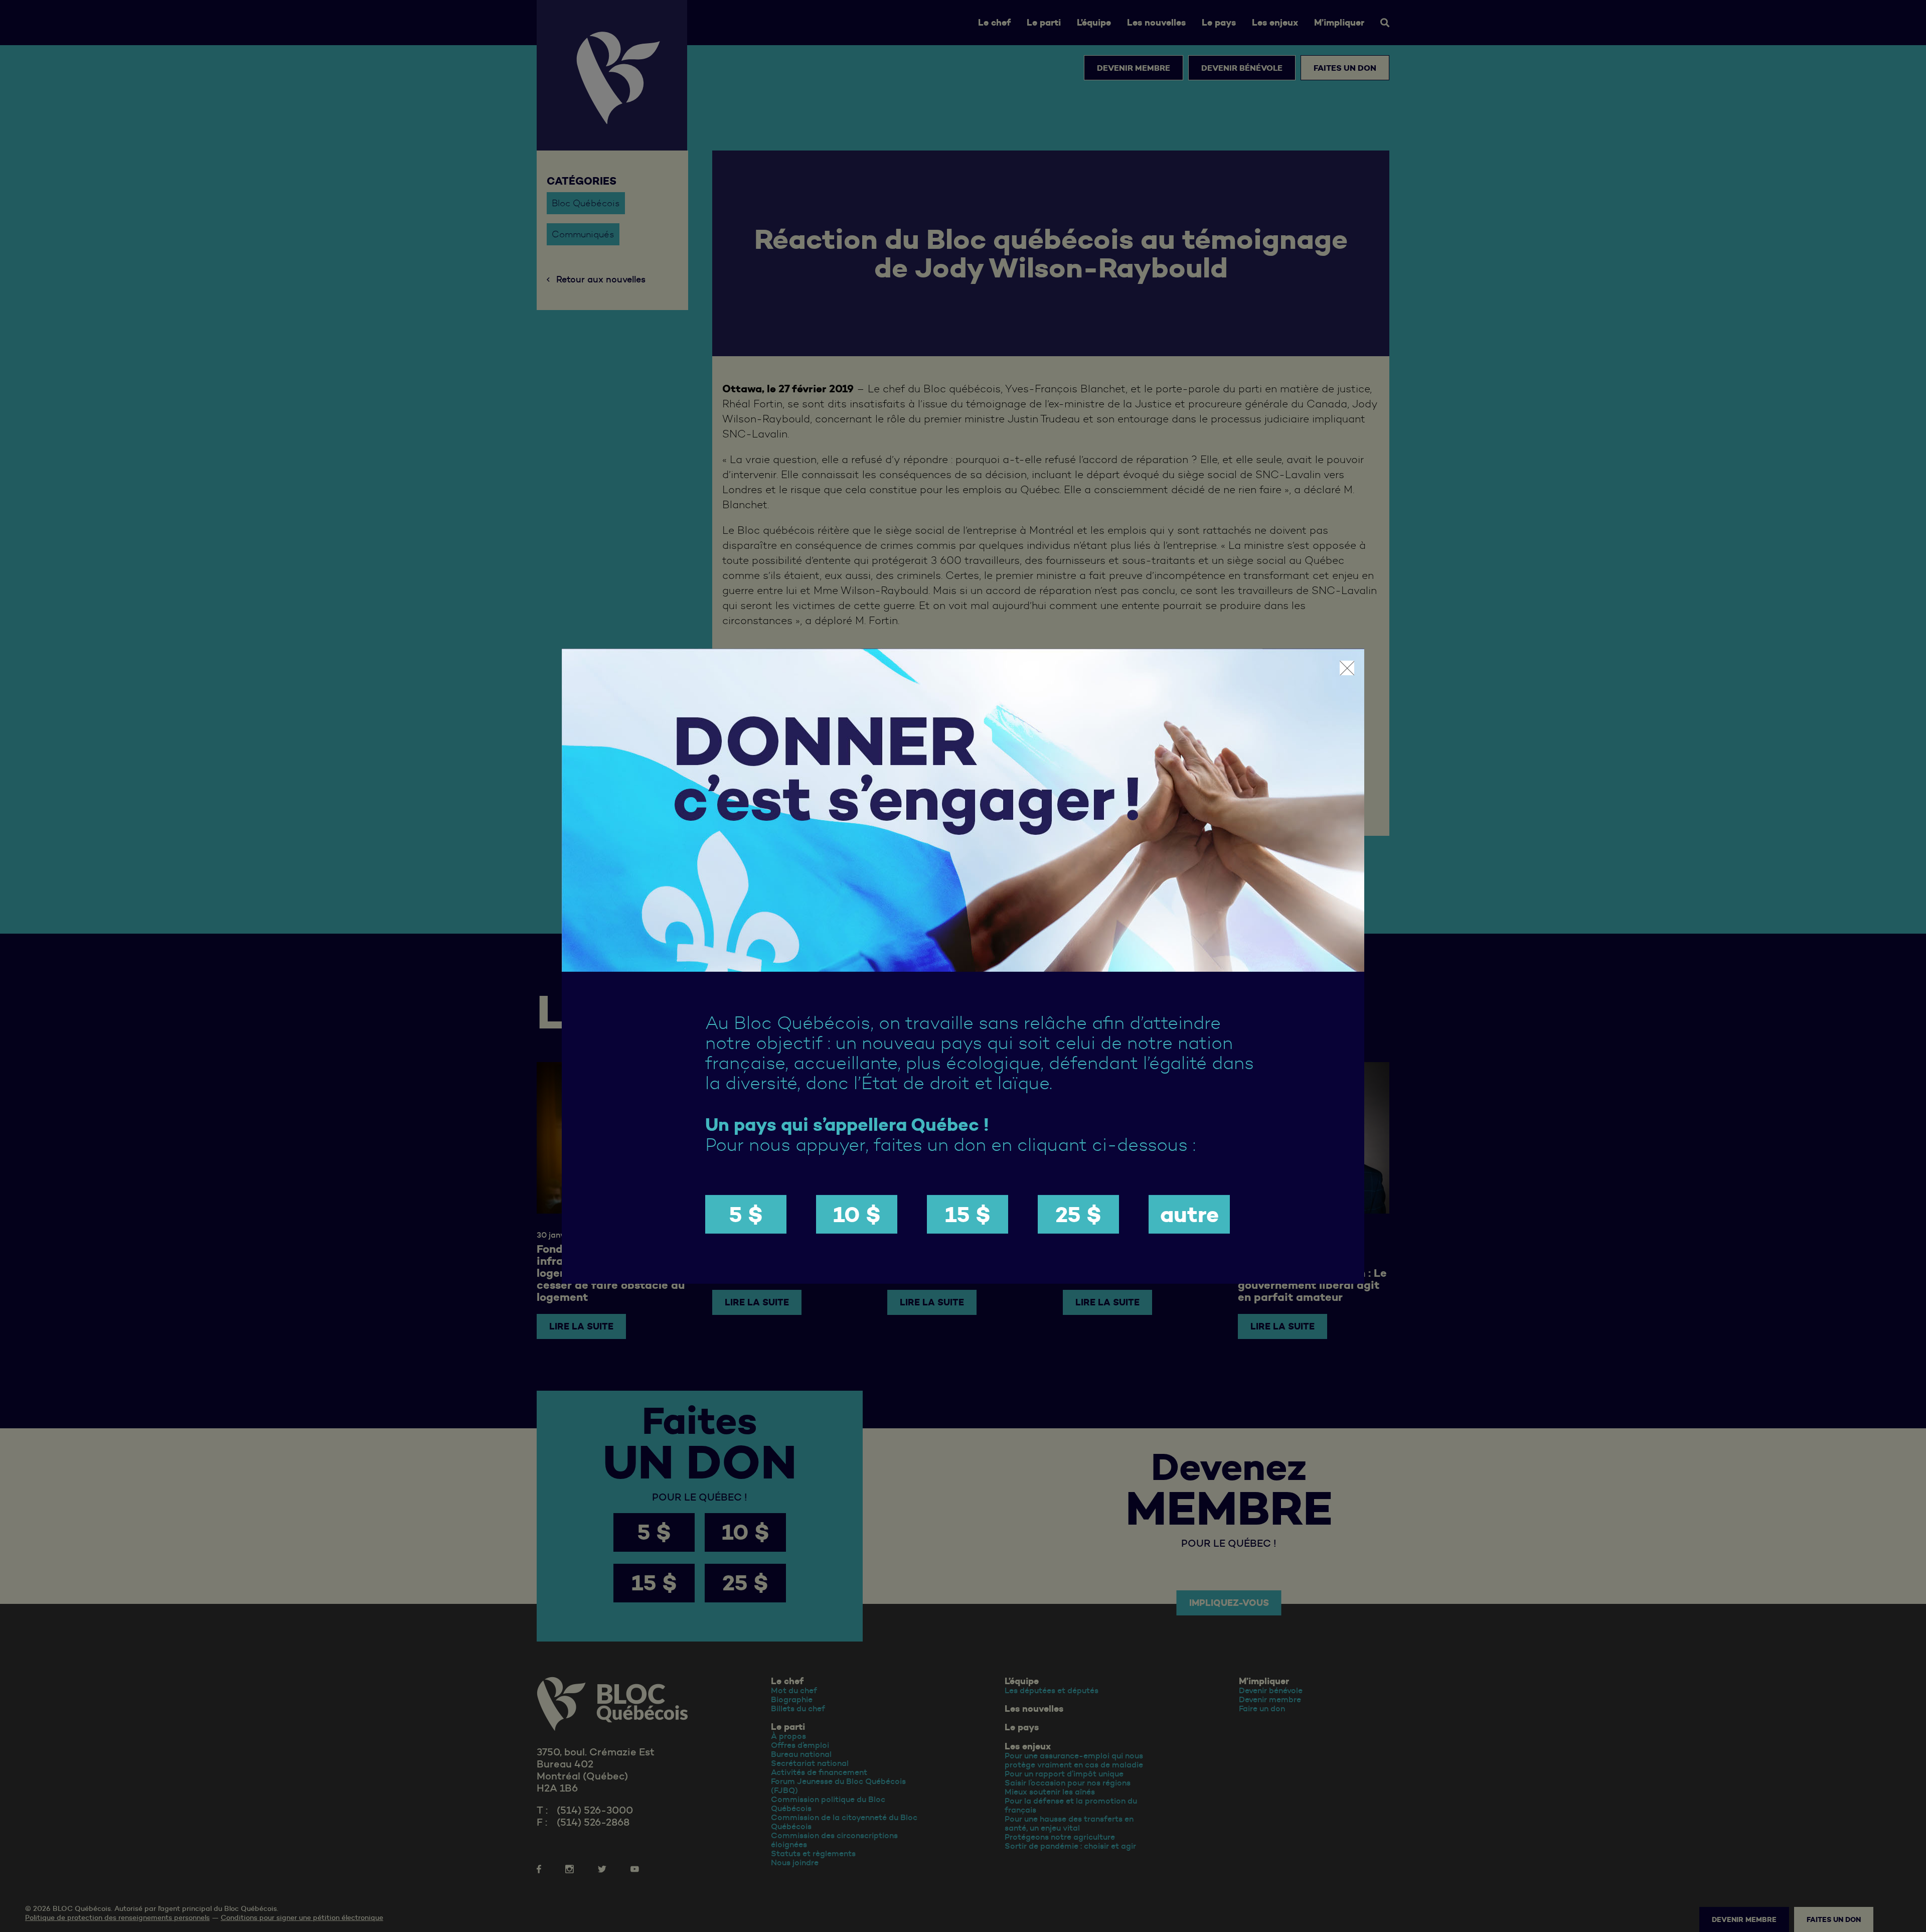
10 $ (857, 1214)
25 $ (1078, 1214)
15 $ (968, 1214)
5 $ (746, 1214)
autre (1189, 1214)
